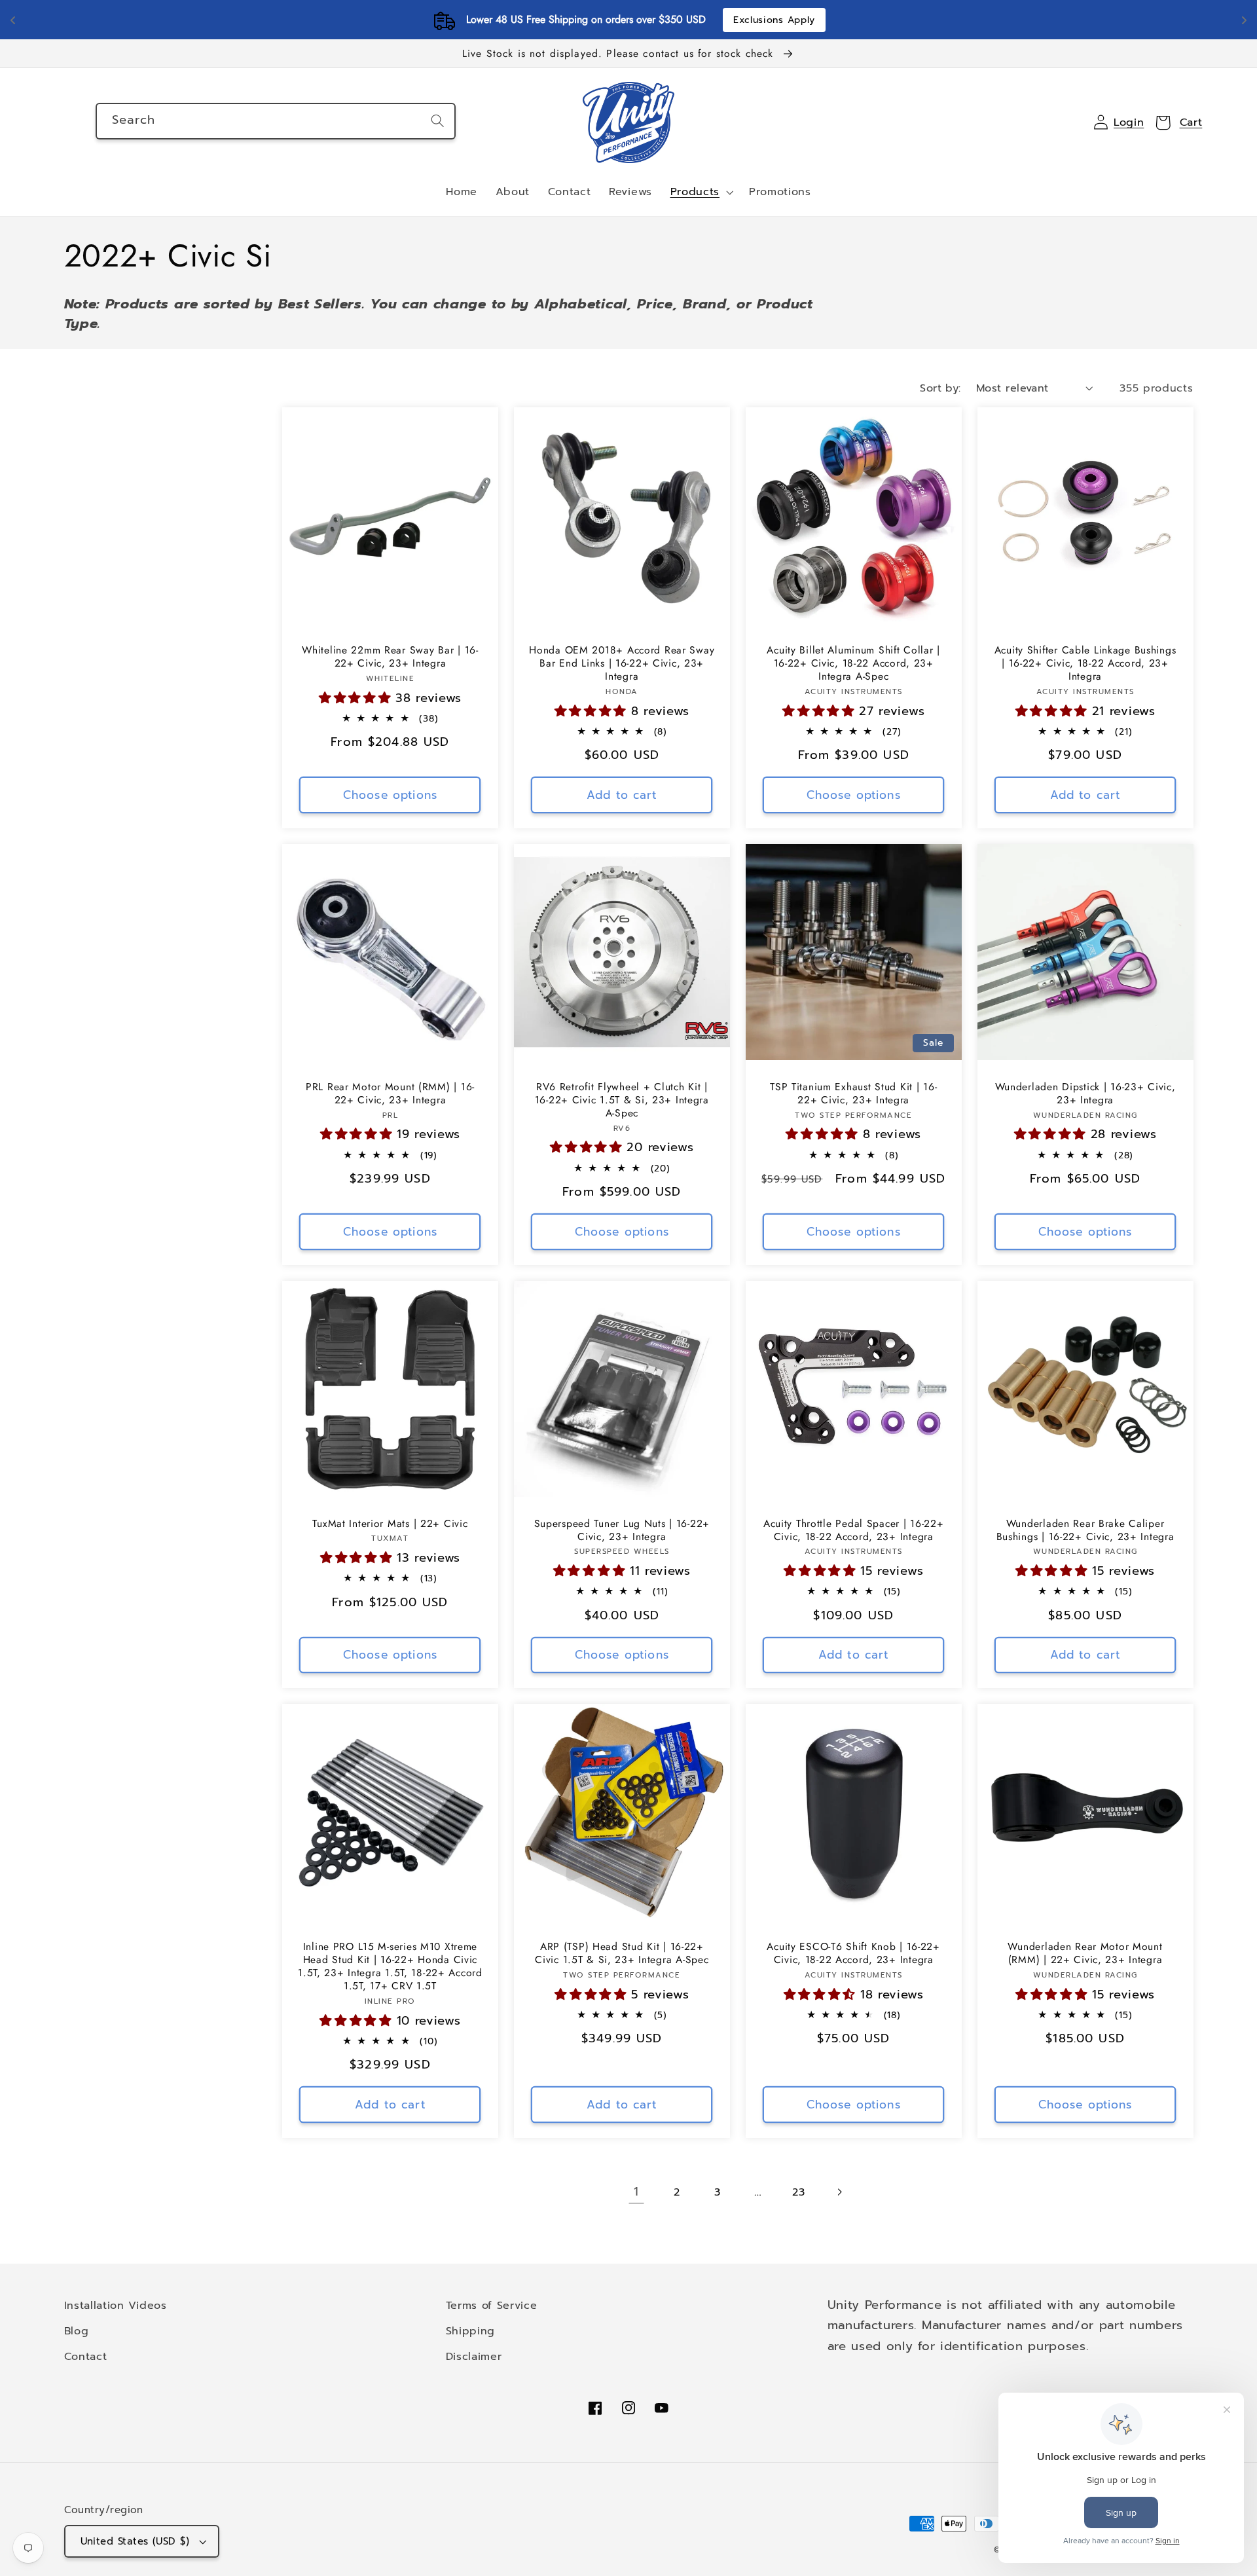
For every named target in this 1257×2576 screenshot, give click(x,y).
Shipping (471, 2331)
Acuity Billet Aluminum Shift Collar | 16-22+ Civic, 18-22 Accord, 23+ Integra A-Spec (853, 663)
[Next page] (840, 2193)
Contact (86, 2356)
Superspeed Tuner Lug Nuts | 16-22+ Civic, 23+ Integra (622, 1530)
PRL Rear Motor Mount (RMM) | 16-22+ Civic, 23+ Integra (390, 1094)
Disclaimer (474, 2356)
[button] (701, 193)
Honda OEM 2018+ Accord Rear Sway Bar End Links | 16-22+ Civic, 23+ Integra (622, 663)
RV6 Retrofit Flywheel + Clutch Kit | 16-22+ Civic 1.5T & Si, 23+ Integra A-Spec (622, 1100)
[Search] (438, 121)
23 (798, 2192)
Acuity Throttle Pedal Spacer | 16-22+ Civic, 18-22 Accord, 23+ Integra (854, 1530)
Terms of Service (492, 2305)
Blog (77, 2331)
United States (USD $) (135, 2541)
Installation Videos (116, 2305)
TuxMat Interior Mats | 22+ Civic (390, 1524)
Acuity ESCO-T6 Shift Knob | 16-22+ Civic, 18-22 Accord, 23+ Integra (853, 1953)
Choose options (390, 795)
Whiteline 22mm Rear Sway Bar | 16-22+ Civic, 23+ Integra (390, 657)
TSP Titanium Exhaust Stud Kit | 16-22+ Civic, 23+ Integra (853, 1094)
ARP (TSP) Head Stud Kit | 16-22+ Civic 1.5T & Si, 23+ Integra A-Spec (622, 1953)
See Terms (705, 20)
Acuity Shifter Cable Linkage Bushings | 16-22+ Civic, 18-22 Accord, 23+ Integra (1085, 663)
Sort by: (940, 388)
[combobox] (276, 121)
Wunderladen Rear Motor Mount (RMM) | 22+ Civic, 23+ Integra (1085, 1953)
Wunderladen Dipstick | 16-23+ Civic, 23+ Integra (1085, 1094)
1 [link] (636, 2192)
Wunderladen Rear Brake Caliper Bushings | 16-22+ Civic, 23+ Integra (1085, 1530)
